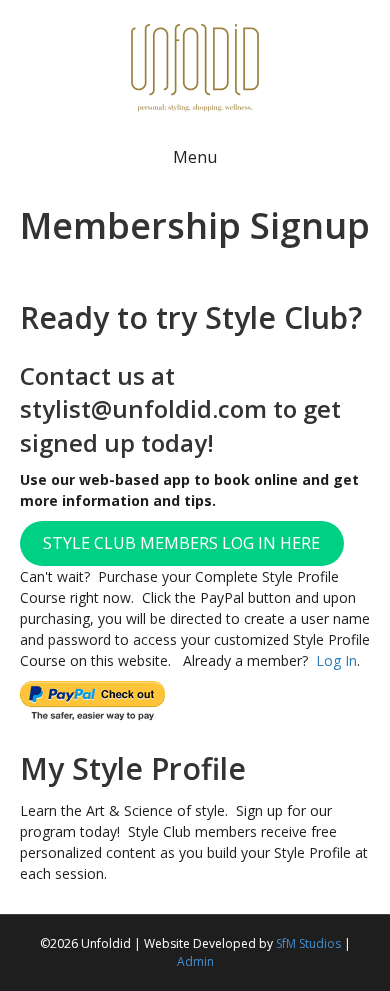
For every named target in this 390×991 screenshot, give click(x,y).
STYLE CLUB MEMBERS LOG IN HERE (181, 543)
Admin (195, 961)
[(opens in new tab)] (195, 65)
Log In (336, 660)
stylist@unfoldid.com (143, 408)
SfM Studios (308, 943)
